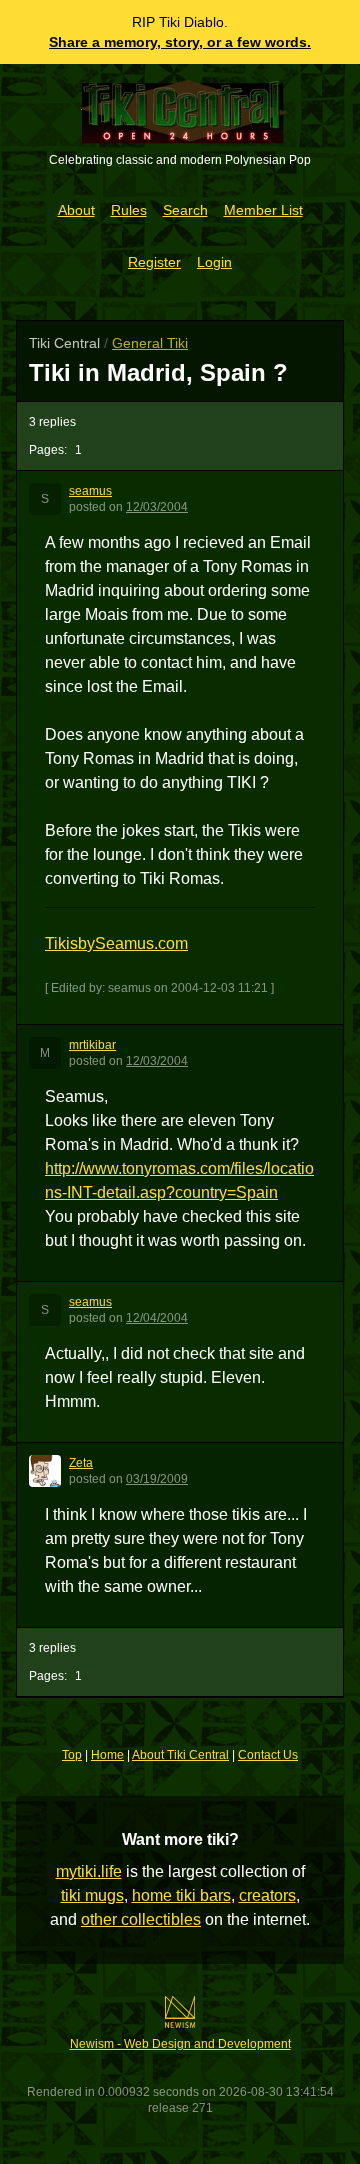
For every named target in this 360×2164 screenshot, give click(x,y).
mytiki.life (89, 1871)
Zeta (81, 1463)
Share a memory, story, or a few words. (180, 42)
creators (267, 1895)
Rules (129, 210)
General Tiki (150, 343)
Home (107, 1755)
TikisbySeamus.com (116, 943)
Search (185, 210)
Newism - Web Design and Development (180, 2044)
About (76, 210)
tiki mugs (92, 1895)
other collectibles (141, 1919)
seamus (90, 491)
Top (72, 1755)
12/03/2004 (157, 507)
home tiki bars (181, 1895)
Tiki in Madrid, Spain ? (158, 372)
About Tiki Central (180, 1755)
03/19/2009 (157, 1479)
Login (214, 262)
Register (154, 262)
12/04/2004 (157, 1318)
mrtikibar (92, 1045)
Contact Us (268, 1755)
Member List (263, 210)
